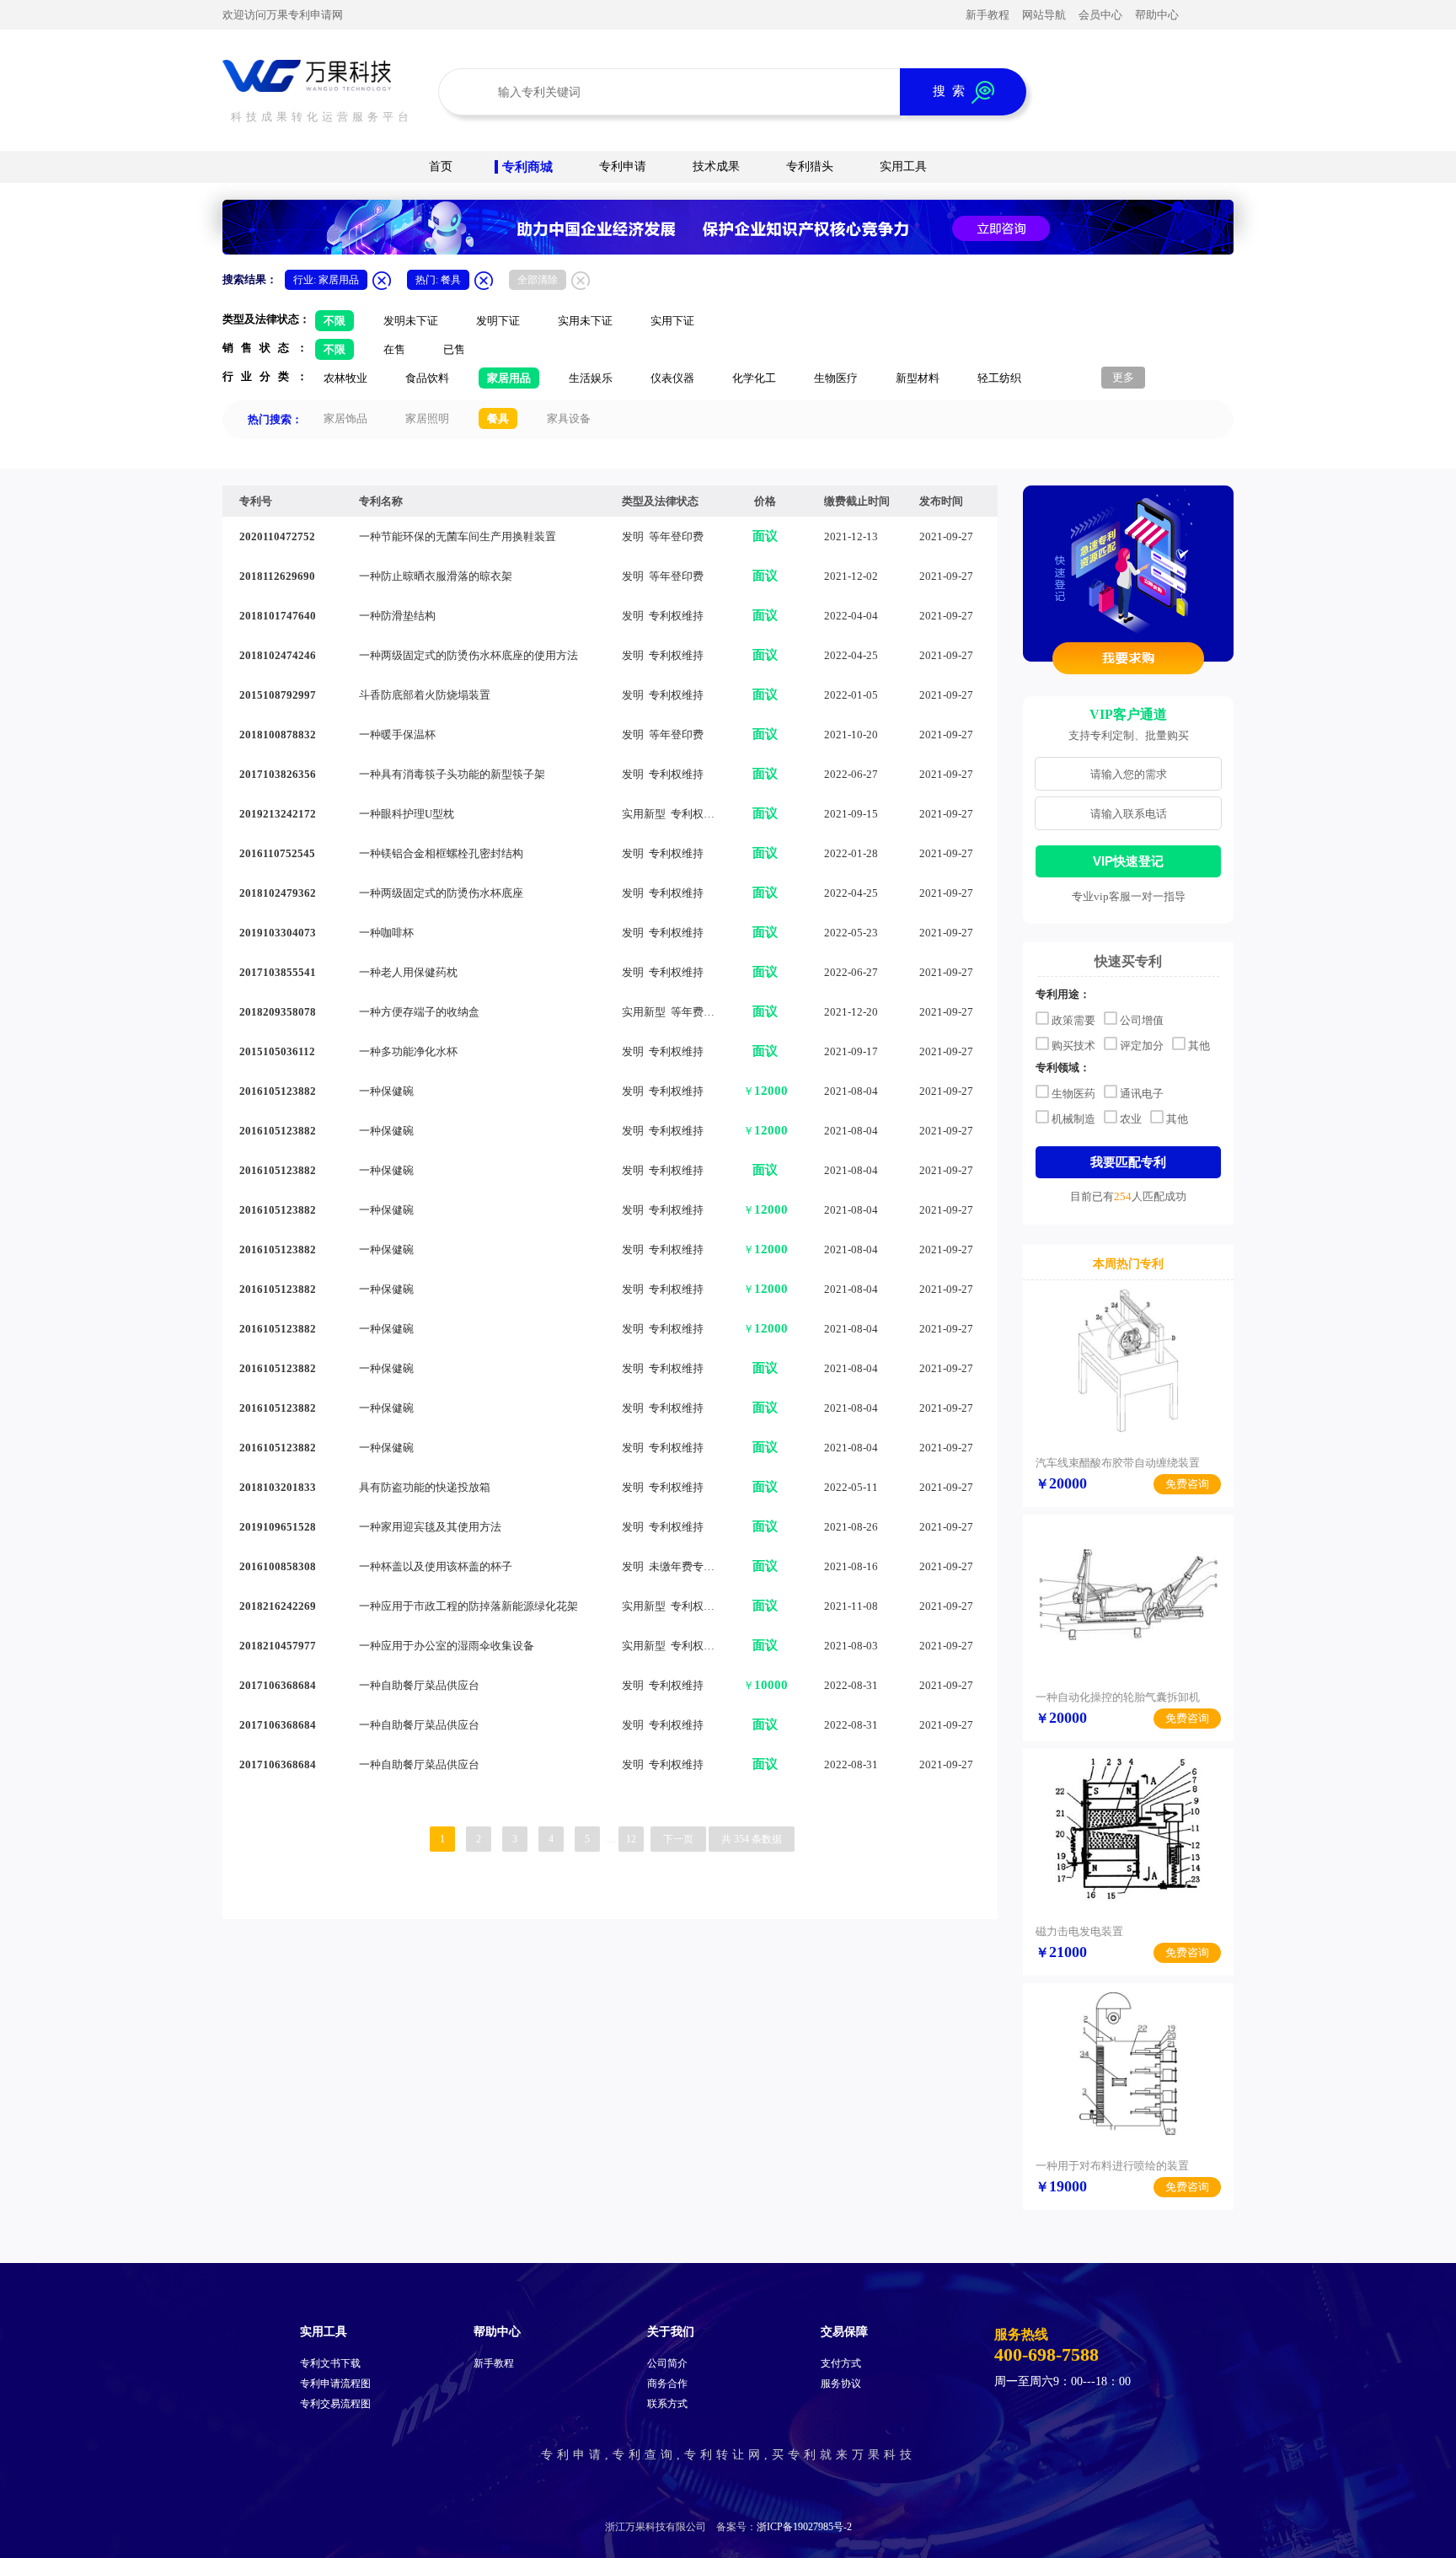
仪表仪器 (672, 378)
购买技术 (1073, 1045)
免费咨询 (1187, 1484)
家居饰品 (345, 418)
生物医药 (1073, 1093)
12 (631, 1839)
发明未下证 (411, 321)
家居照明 (427, 418)
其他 (1199, 1045)
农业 (1131, 1118)
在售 (394, 349)
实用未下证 (585, 321)
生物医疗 (836, 378)
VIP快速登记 (1128, 861)
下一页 (678, 1839)
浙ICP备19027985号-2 (804, 2527)
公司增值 (1142, 1019)
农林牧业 (345, 378)
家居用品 (509, 378)
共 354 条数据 (752, 1839)
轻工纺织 (999, 378)
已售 (454, 349)
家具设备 (569, 418)
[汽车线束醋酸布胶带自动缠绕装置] (1128, 1360)
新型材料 (918, 378)
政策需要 (1073, 1019)
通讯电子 (1142, 1093)
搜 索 (952, 91)
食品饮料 (427, 378)
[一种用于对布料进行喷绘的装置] (1128, 2063)
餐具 (498, 418)
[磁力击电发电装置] (1128, 1829)
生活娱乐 (591, 378)
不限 (335, 321)
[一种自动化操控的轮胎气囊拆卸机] (1128, 1595)
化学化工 (754, 378)
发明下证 (498, 321)
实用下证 (672, 321)
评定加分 (1142, 1045)
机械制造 (1073, 1118)
